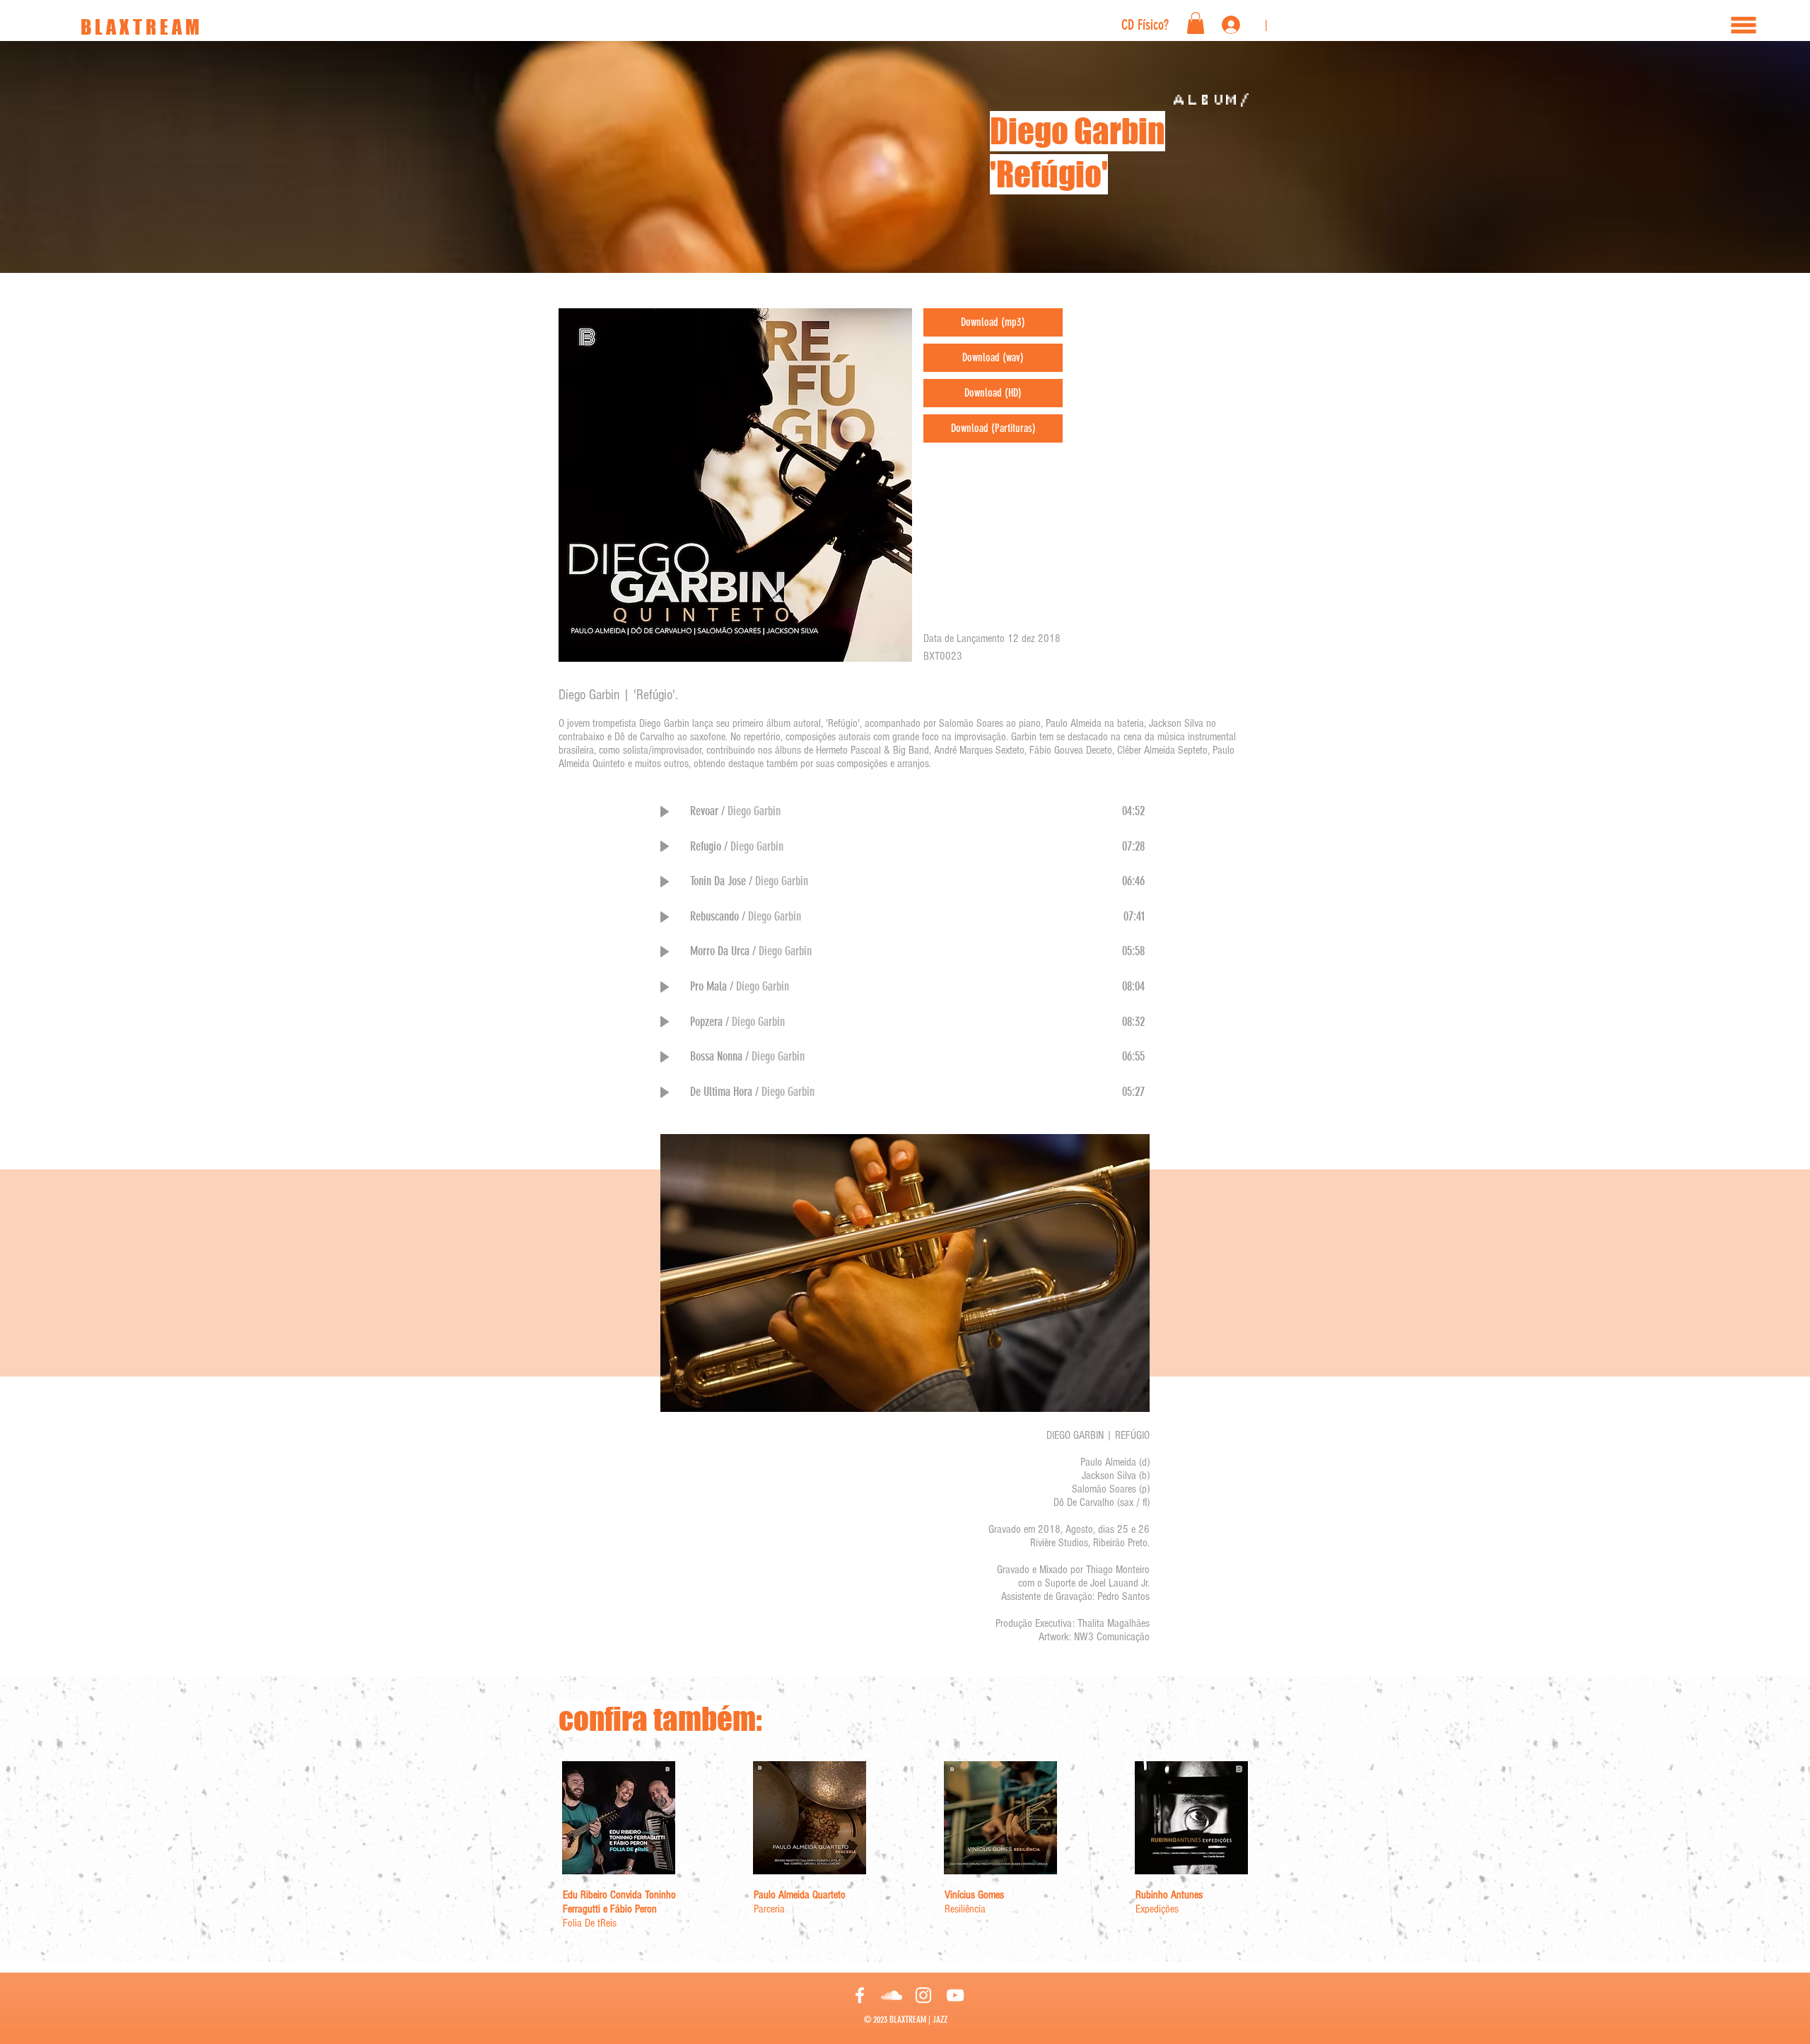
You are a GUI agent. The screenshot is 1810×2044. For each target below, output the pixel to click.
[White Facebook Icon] (860, 1995)
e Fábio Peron (630, 1909)
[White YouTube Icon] (955, 1995)
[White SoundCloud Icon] (892, 1995)
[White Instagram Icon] (923, 1995)
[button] (1744, 25)
